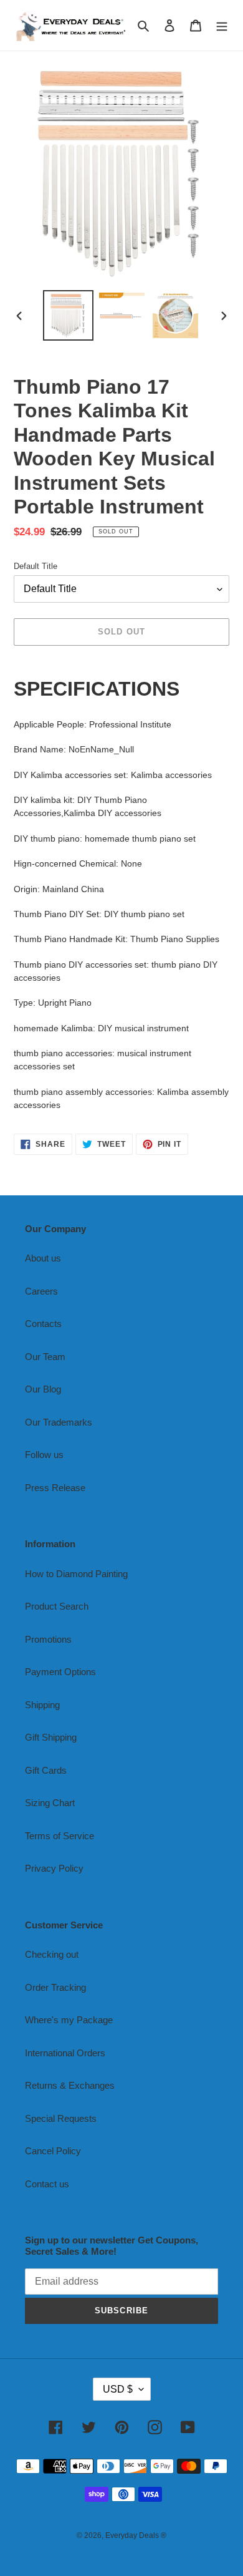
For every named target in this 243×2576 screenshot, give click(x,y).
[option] (69, 315)
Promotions (48, 1639)
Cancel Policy (53, 2151)
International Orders (65, 2053)
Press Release (55, 1488)
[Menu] (222, 25)
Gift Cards (46, 1770)
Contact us (47, 2184)
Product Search (57, 1606)
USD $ (118, 2389)
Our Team (45, 1357)
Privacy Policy (54, 1868)
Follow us (44, 1455)
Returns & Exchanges (70, 2085)
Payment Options (60, 1672)
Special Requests (61, 2118)
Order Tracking (55, 1987)
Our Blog (43, 1389)
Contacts (43, 1324)
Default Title (36, 566)
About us (43, 1258)
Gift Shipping (51, 1737)
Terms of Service (60, 1836)
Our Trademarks (59, 1422)
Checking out (52, 1954)
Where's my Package (69, 2020)
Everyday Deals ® (136, 2535)
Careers (41, 1291)
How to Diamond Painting (76, 1574)
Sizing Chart (50, 1803)
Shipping (42, 1705)
